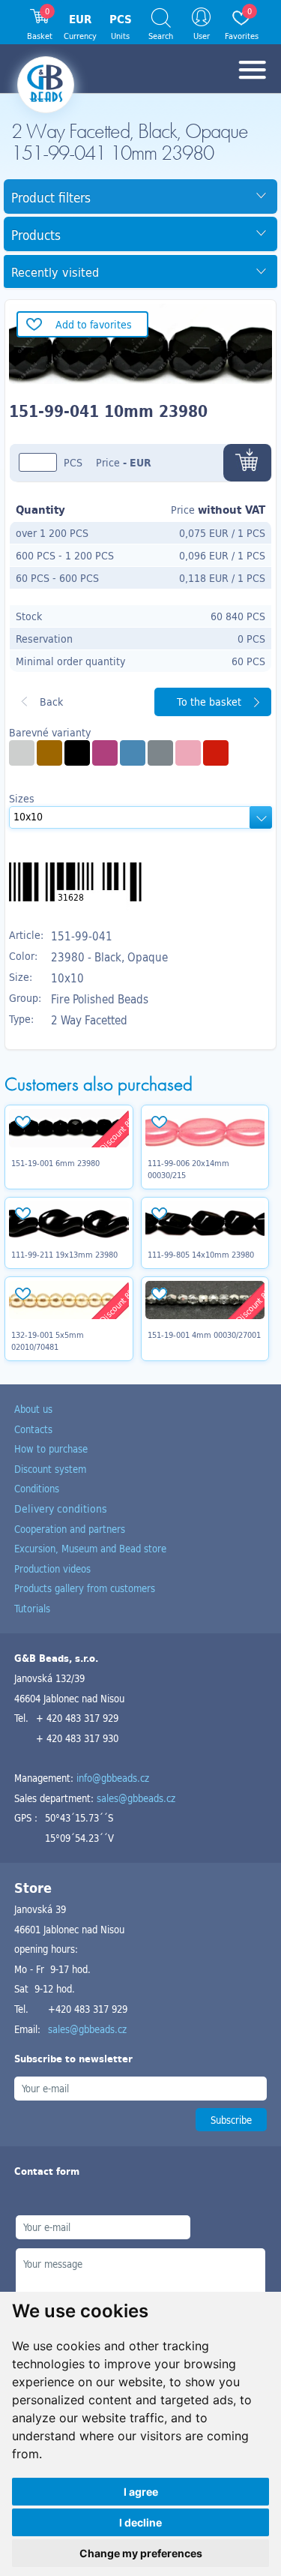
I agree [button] (141, 2492)
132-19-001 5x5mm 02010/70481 (48, 1341)
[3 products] (49, 753)
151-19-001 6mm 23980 (55, 1163)
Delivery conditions (61, 1508)
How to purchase (51, 1448)
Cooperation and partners (70, 1529)
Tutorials (32, 1608)
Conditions (37, 1488)
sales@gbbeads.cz (136, 1798)
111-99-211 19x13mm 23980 (64, 1255)
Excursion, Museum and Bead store (90, 1548)
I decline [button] (140, 2522)
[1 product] (22, 753)
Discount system (50, 1469)
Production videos (52, 1568)
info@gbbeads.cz (113, 1778)
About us (33, 1409)
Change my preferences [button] (141, 2553)
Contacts (33, 1429)
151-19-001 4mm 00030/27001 (204, 1335)
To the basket (209, 702)
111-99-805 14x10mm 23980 (201, 1255)
